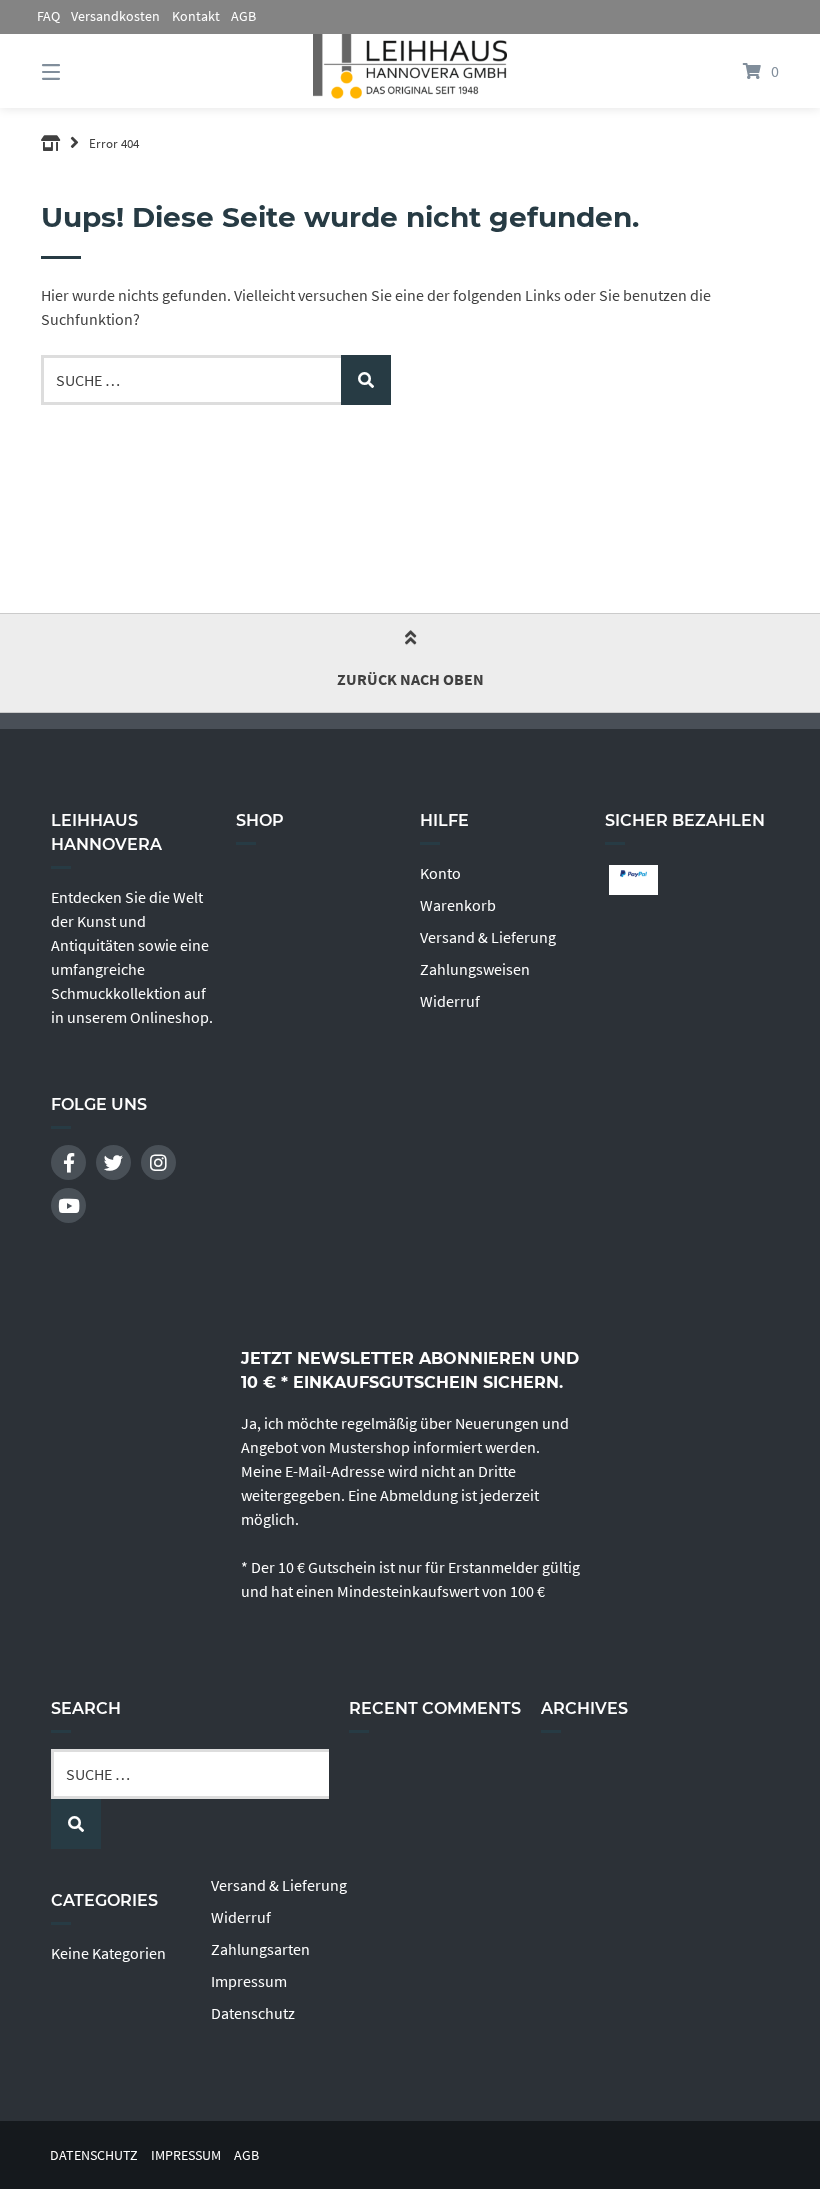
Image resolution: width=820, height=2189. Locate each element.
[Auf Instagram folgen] (158, 1162)
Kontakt (196, 16)
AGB (243, 16)
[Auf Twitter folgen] (113, 1162)
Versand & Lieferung (488, 937)
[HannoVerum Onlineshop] (50, 143)
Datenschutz (253, 2013)
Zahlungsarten (260, 1949)
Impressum (249, 1981)
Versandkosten (115, 16)
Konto (440, 873)
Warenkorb (458, 905)
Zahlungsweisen (475, 969)
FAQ (48, 16)
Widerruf (450, 1001)
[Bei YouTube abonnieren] (68, 1205)
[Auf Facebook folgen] (68, 1162)
